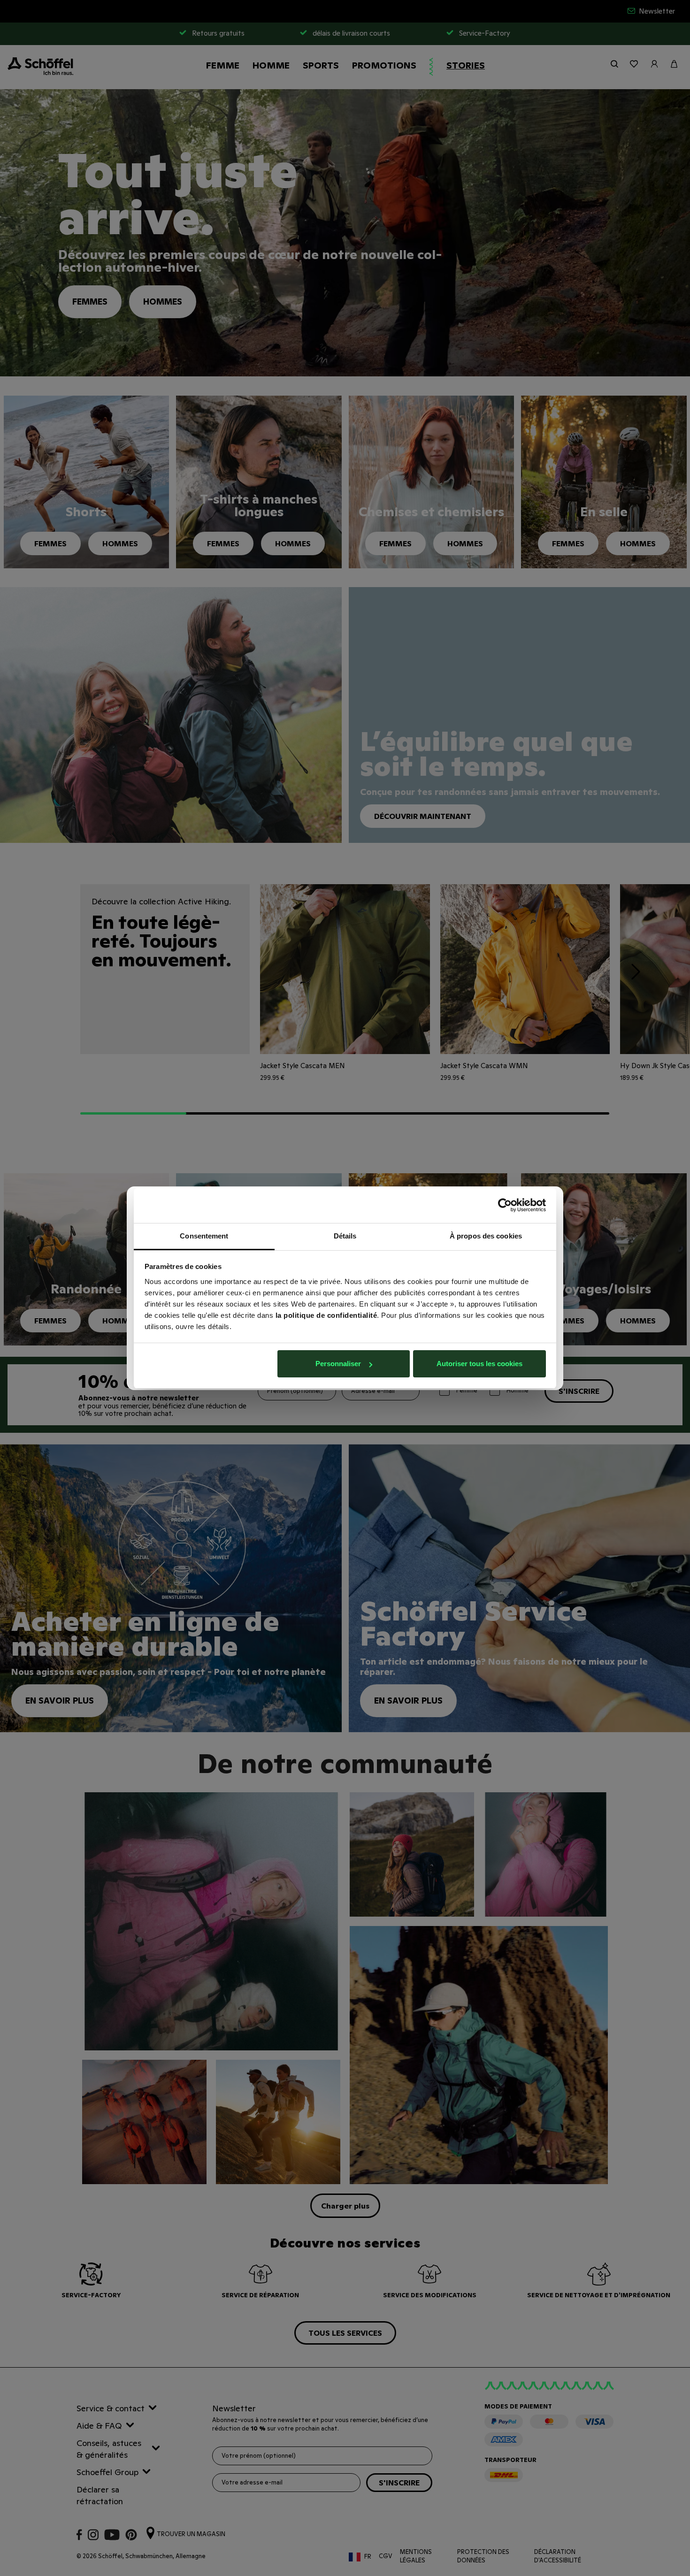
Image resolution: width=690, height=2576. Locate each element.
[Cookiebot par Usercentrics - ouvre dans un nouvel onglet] (505, 1205)
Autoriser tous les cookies (479, 1364)
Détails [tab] (345, 1236)
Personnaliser (338, 1364)
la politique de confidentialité (326, 1315)
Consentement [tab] (204, 1236)
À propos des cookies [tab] (486, 1236)
